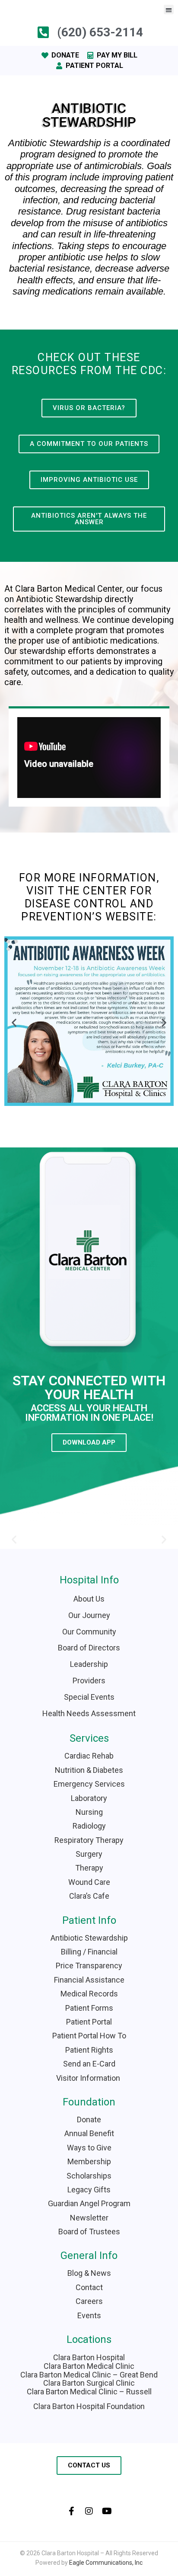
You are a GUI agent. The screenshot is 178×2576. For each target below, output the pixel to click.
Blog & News (89, 2273)
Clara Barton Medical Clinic (89, 2366)
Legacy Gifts (89, 2190)
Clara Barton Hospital (89, 2357)
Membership (89, 2161)
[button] (169, 10)
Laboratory (89, 1798)
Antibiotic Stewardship (89, 1938)
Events (89, 2315)
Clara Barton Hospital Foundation (89, 2406)
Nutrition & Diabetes (89, 1770)
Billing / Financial (89, 1952)
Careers (89, 2301)
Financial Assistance (89, 1980)
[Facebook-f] (71, 2511)
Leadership (89, 1664)
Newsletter (89, 2218)
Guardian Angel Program (89, 2203)
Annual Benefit (89, 2133)
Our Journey (89, 1615)
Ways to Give (89, 2148)
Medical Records (89, 1994)
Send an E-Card (89, 2064)
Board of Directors (89, 1648)
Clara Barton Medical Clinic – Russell (89, 2392)
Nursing (89, 1812)
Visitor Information (89, 2078)
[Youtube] (107, 2511)
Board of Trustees (89, 2232)
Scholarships (89, 2176)
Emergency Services (89, 1784)
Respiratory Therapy (89, 1840)
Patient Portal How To (89, 2036)
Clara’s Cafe (89, 1896)
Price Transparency (89, 1966)
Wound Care (89, 1882)
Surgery (89, 1854)
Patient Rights (89, 2050)
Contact (89, 2287)
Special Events (89, 1697)
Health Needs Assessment (89, 1713)
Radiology (89, 1826)
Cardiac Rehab (89, 1756)
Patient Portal (89, 2022)
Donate (89, 2119)
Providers (89, 1680)
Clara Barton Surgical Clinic (89, 2383)
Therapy (89, 1868)
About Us (89, 1599)
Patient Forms (89, 2008)
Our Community (89, 1632)
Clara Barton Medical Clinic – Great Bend (89, 2375)
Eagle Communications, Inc (106, 2563)
